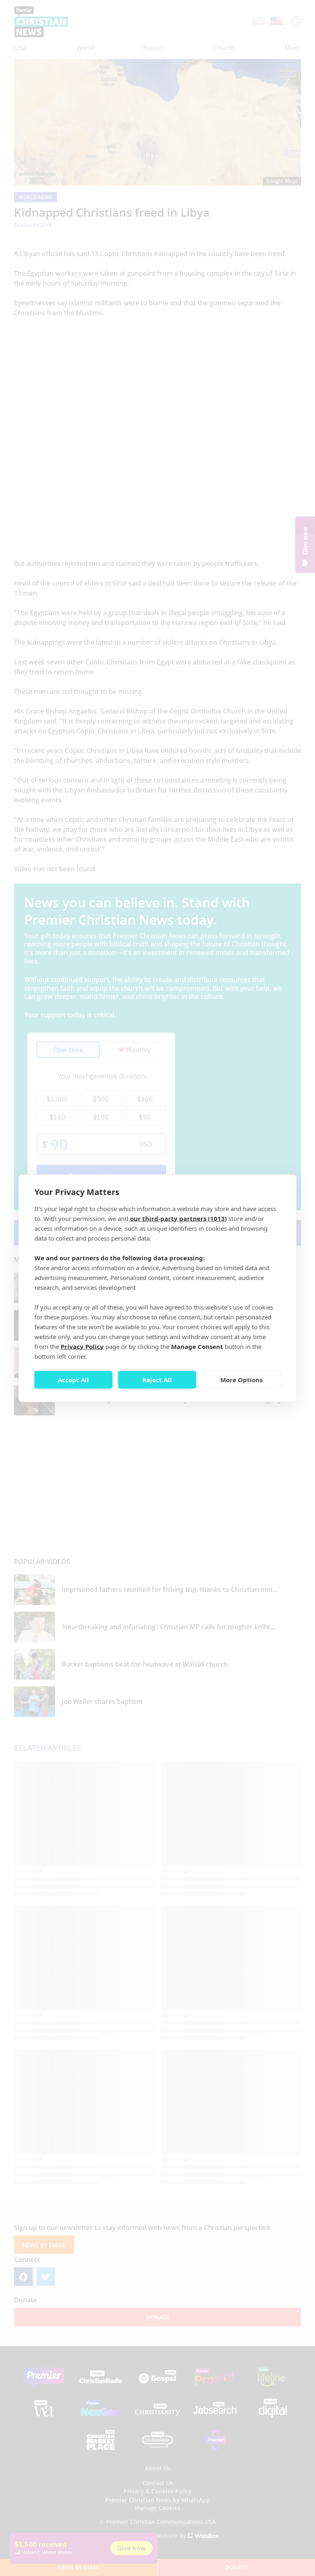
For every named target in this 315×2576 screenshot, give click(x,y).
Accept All (73, 1380)
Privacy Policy (82, 1346)
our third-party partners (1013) (178, 1218)
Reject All (157, 1380)
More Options (241, 1380)
